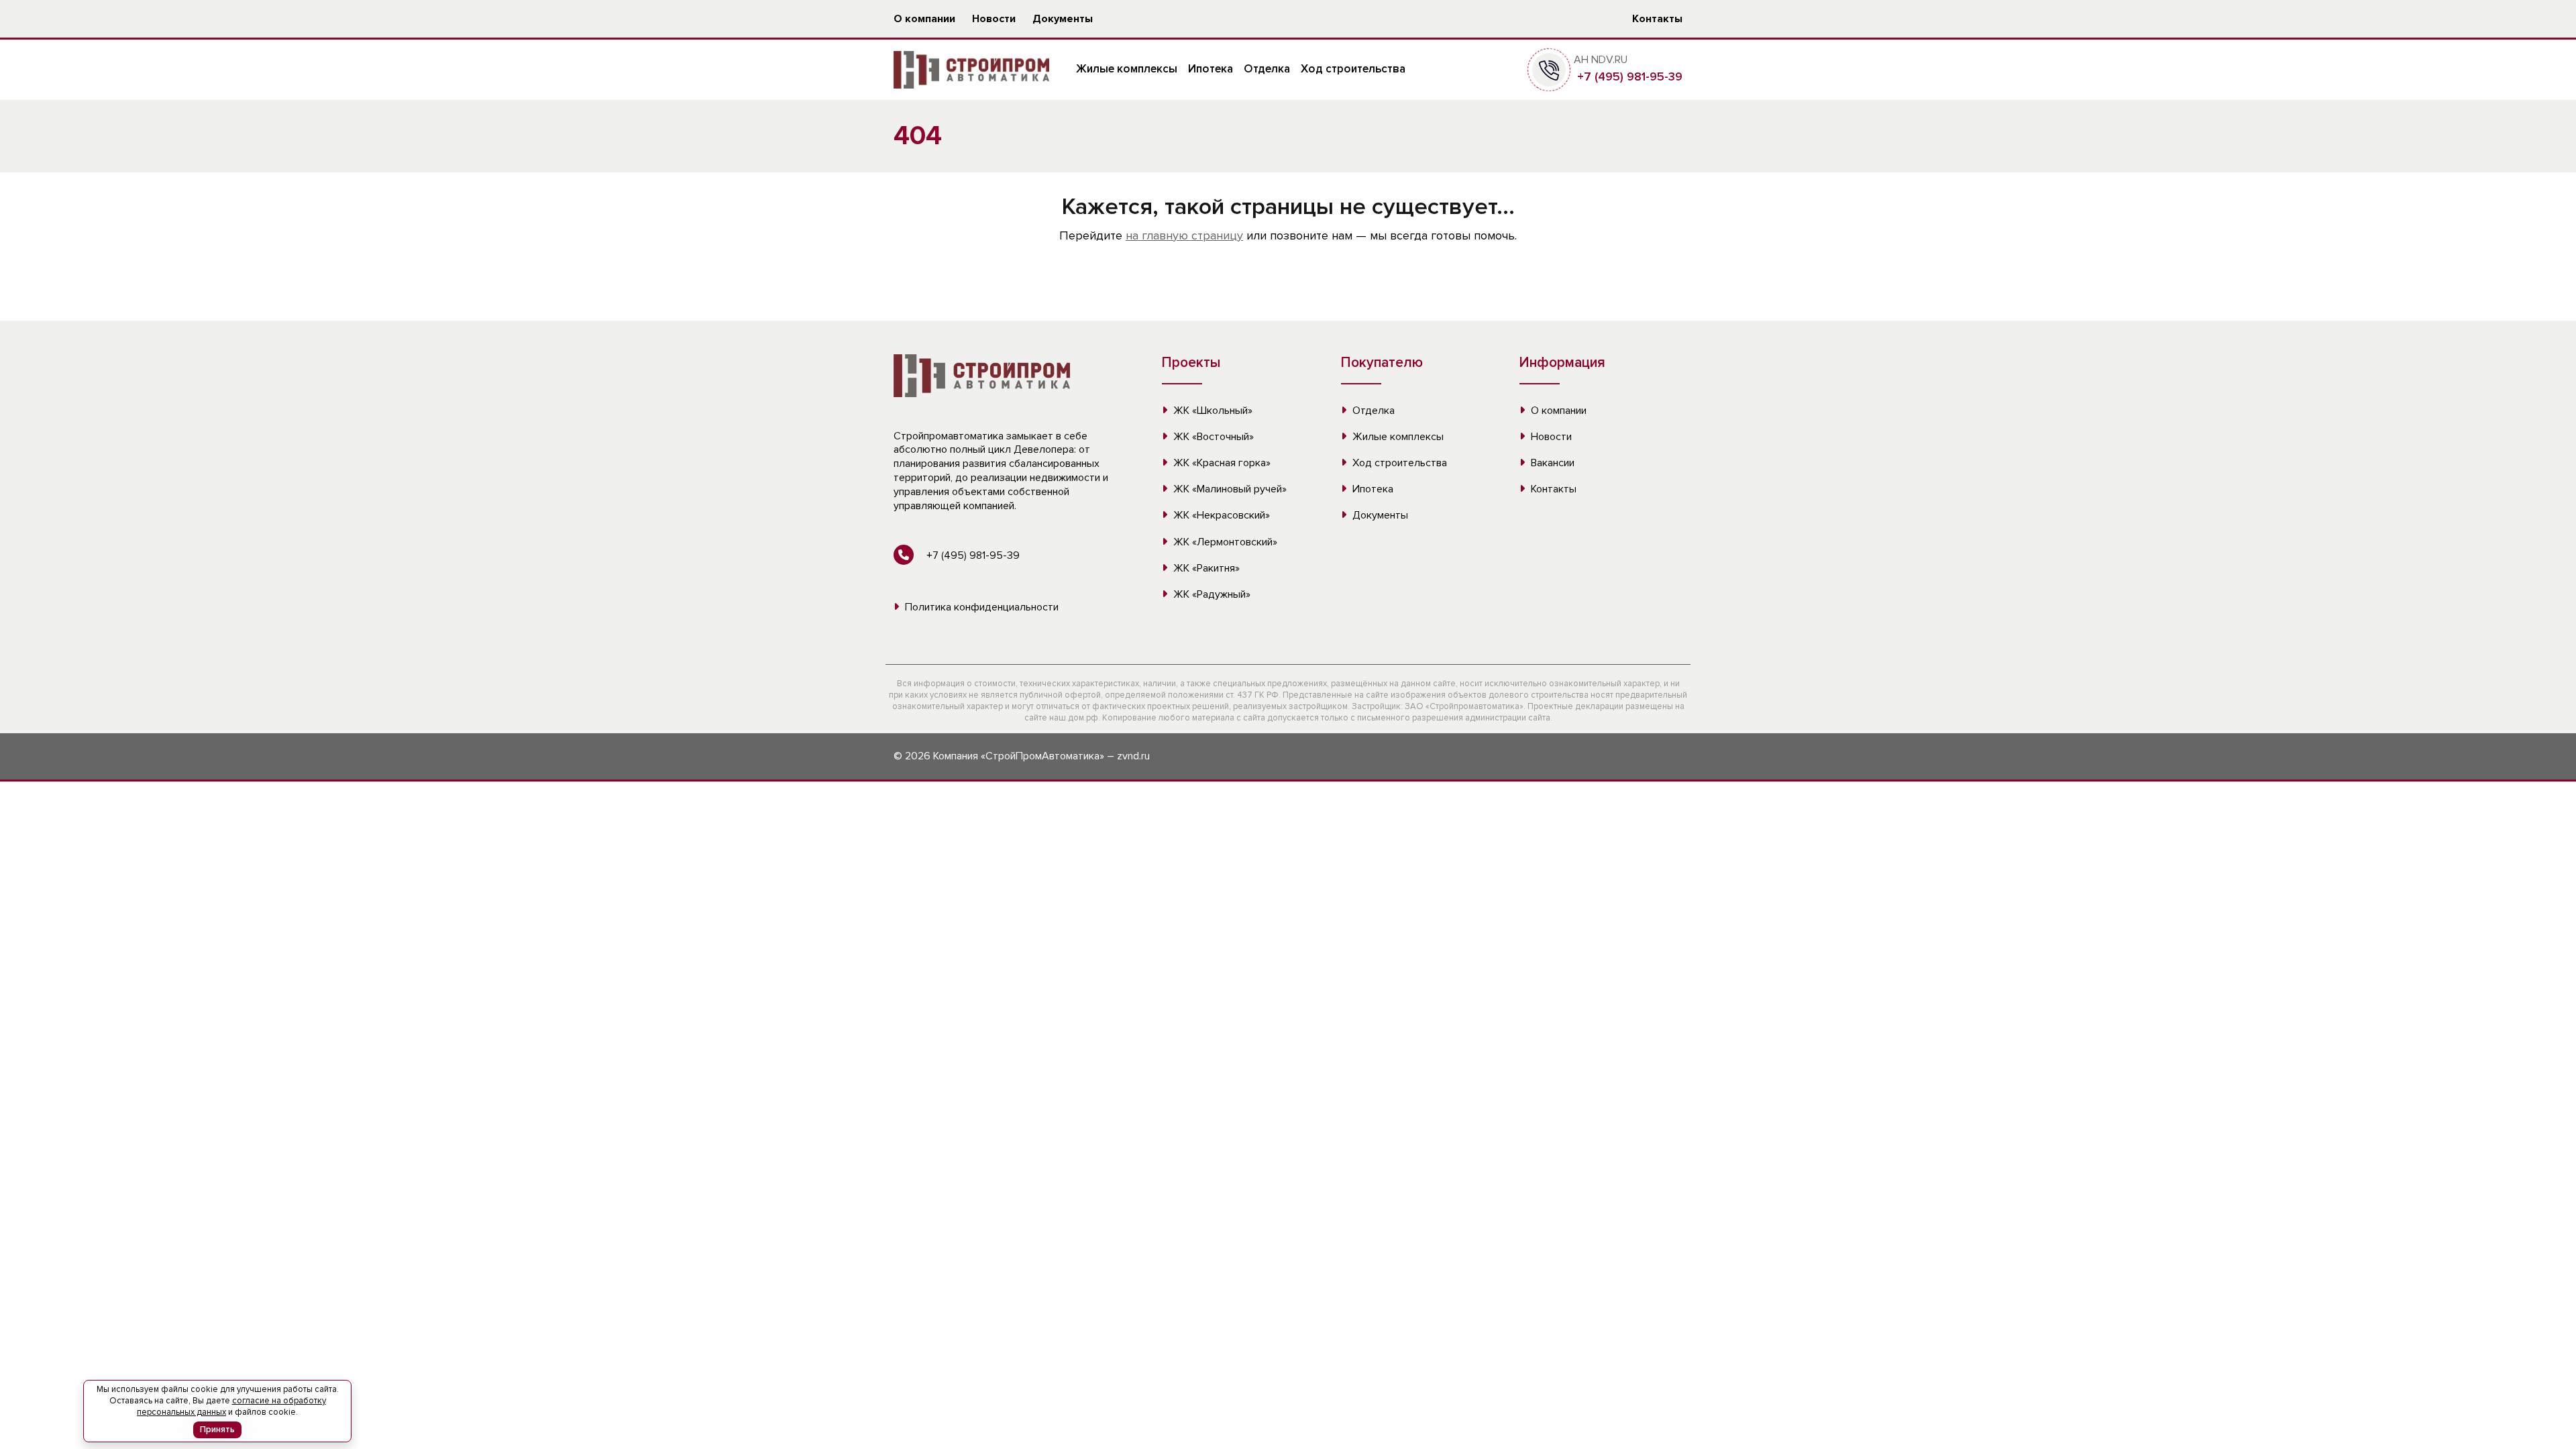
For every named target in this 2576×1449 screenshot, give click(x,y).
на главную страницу (1184, 235)
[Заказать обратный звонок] (1549, 69)
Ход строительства (1353, 69)
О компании (924, 19)
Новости (994, 19)
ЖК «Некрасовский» (1220, 515)
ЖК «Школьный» (1212, 411)
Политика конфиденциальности (980, 607)
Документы (1063, 19)
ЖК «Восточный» (1212, 437)
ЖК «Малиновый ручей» (1229, 489)
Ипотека (1211, 69)
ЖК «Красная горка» (1221, 463)
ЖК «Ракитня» (1205, 568)
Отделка (1267, 69)
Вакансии (1551, 463)
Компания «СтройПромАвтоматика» (1019, 756)
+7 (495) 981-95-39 (1628, 76)
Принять (217, 1430)
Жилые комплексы (1127, 69)
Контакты (1657, 19)
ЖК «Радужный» (1211, 594)
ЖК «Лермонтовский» (1224, 542)
